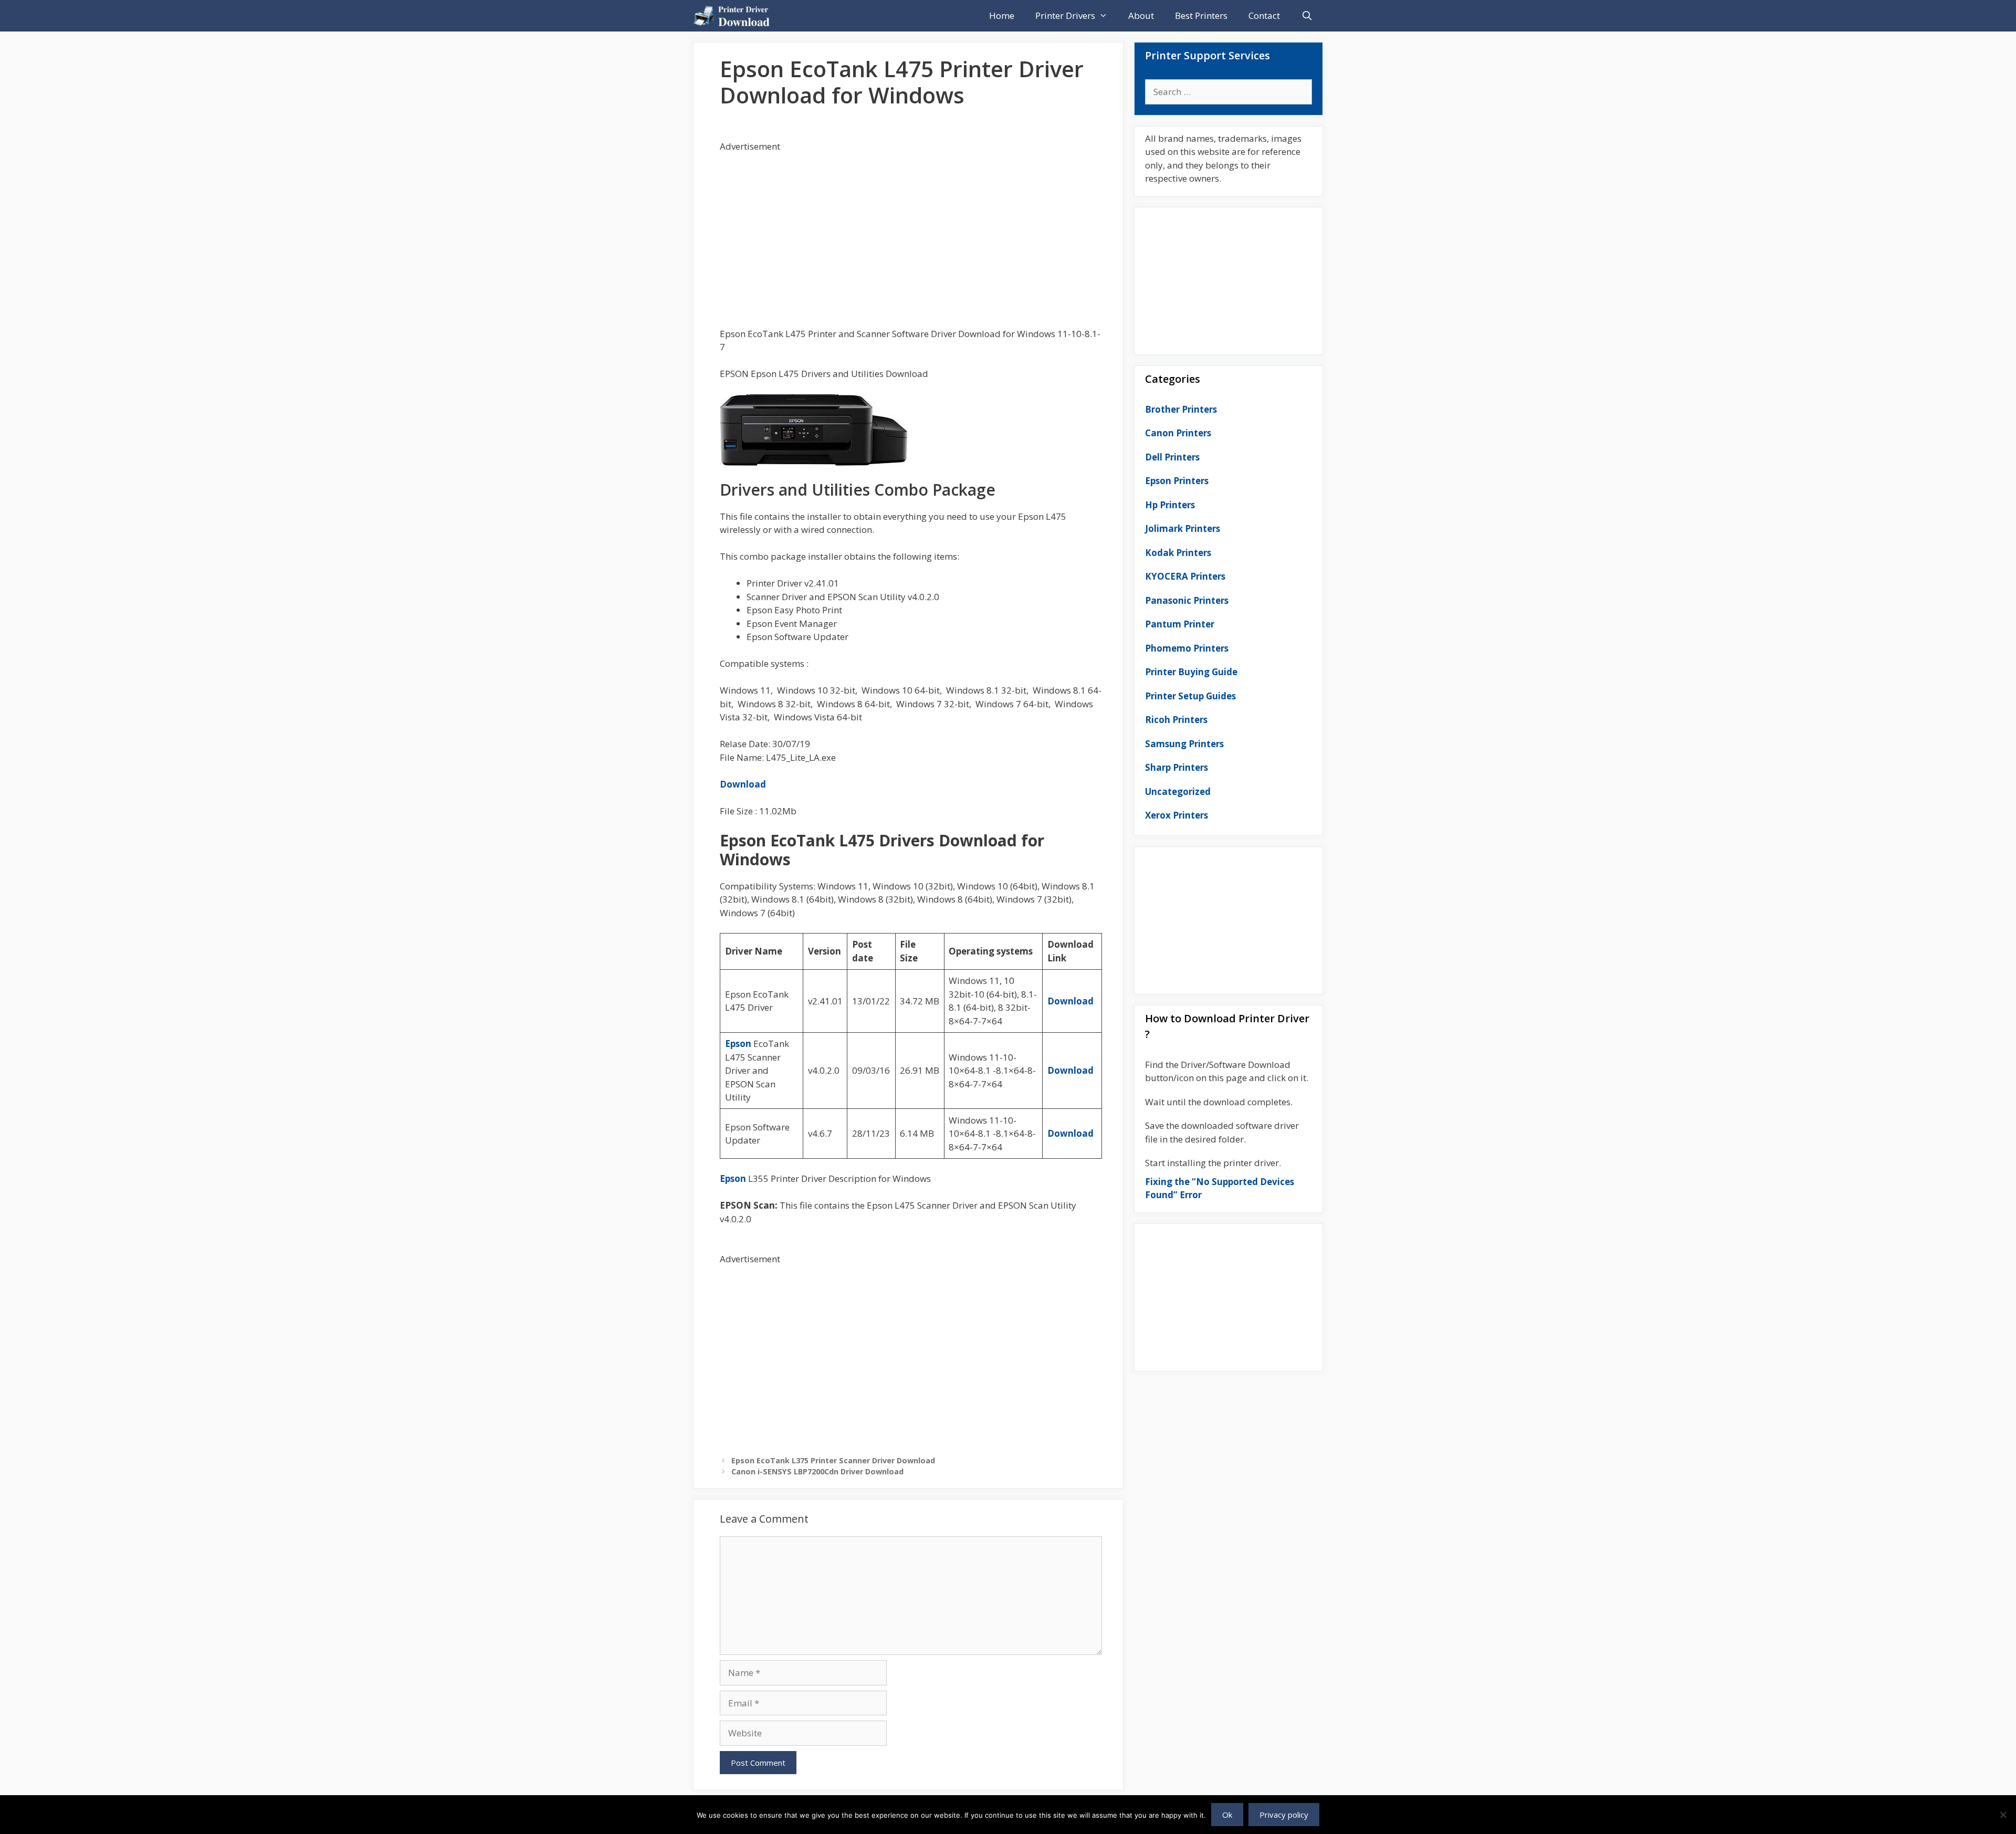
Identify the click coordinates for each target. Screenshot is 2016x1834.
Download (743, 784)
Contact (1264, 15)
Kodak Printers (1178, 553)
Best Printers (1201, 15)
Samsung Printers (1184, 744)
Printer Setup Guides (1190, 696)
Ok (1227, 1815)
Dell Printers (1172, 457)
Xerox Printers (1177, 815)
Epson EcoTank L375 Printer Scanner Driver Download (833, 1460)
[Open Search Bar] (1307, 16)
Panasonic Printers (1187, 600)
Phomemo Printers (1187, 648)
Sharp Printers (1177, 767)
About (1141, 15)
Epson (738, 1044)
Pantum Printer (1180, 624)
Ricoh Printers (1176, 720)
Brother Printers (1181, 409)
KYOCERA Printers (1185, 576)
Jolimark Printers (1183, 528)
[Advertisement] (911, 227)
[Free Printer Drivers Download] (734, 16)
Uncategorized (1178, 792)
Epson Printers (1177, 481)
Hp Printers (1170, 505)
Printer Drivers (1065, 15)
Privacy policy (1284, 1815)
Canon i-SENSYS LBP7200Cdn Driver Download (817, 1471)
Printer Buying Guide (1191, 672)
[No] (2003, 1815)
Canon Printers (1178, 433)
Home (1002, 15)
